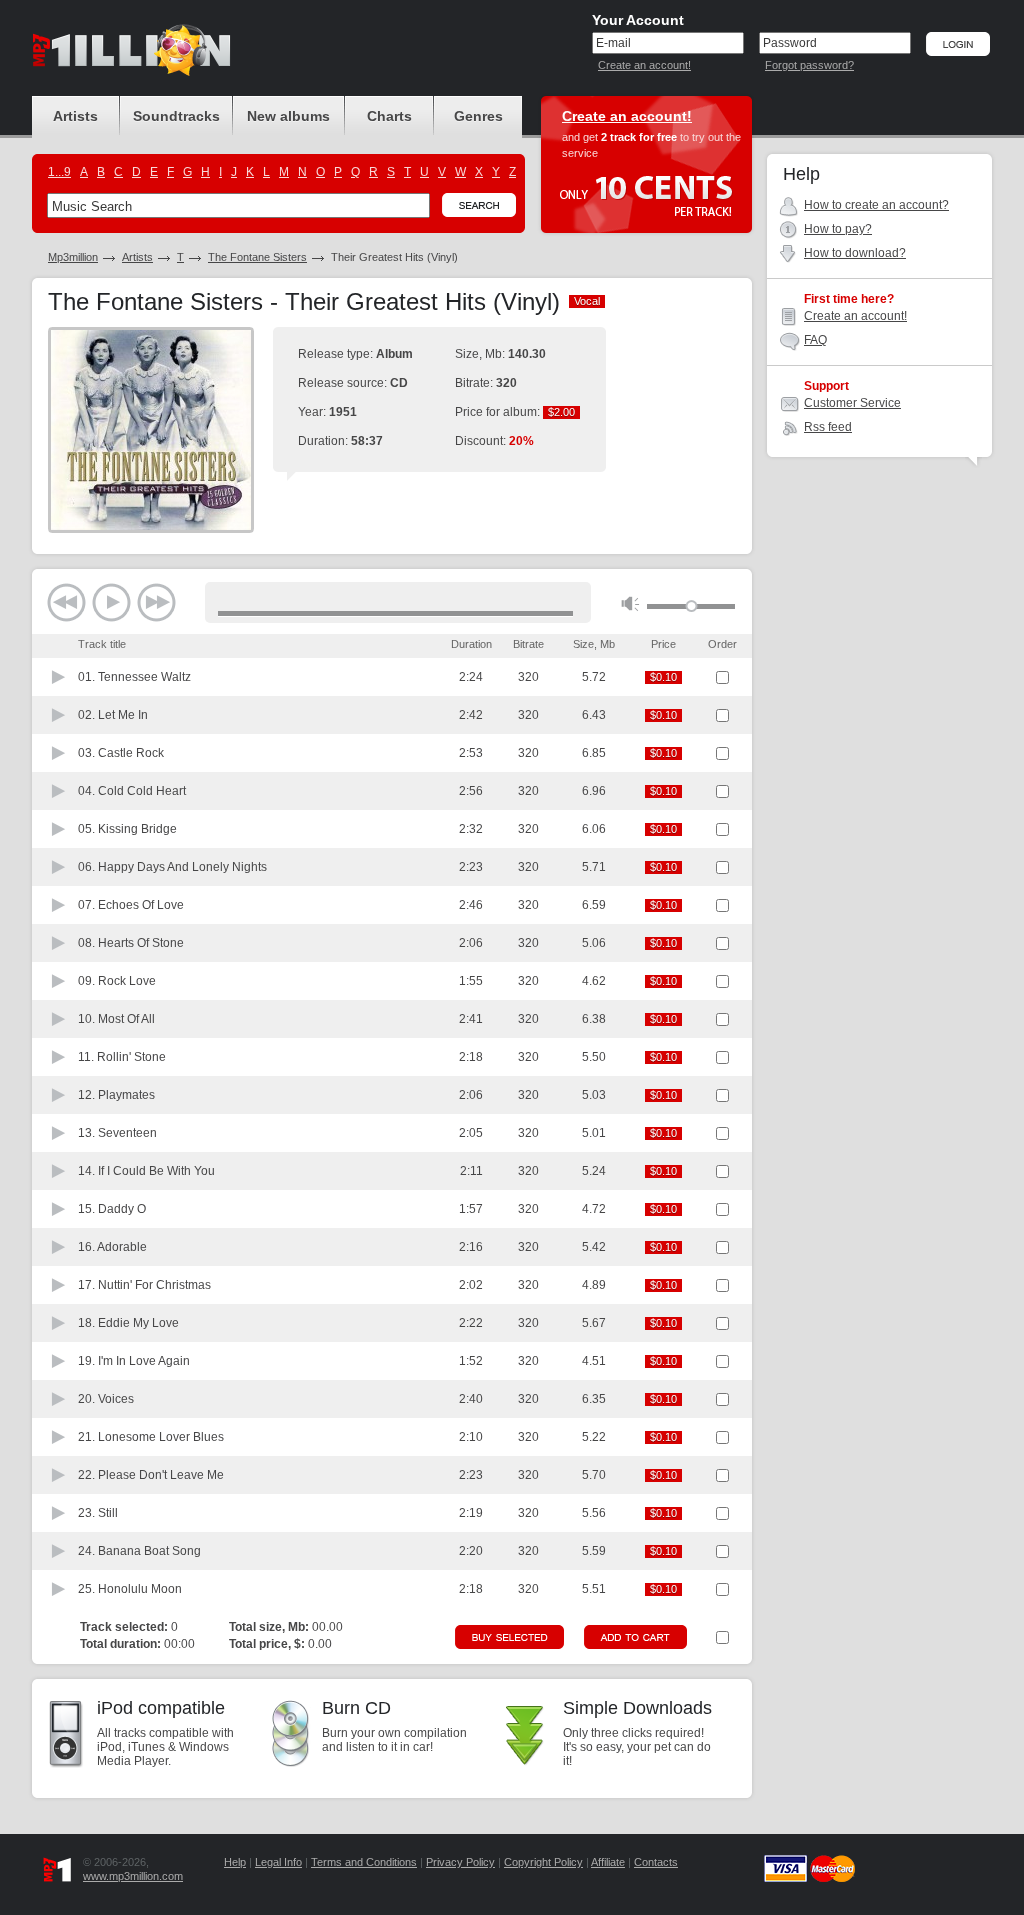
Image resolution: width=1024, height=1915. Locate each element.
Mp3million (73, 257)
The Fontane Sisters (257, 257)
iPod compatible (161, 1708)
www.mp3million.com (133, 1876)
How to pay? (838, 229)
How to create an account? (876, 205)
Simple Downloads (637, 1708)
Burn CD (356, 1708)
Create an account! (644, 65)
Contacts (656, 1862)
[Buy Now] (509, 1637)
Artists (137, 257)
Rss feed (828, 427)
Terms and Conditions (364, 1862)
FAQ (815, 340)
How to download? (855, 253)
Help (235, 1862)
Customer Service (852, 403)
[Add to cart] (635, 1637)
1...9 (59, 172)
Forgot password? (809, 65)
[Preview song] (59, 677)
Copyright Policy (543, 1862)
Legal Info (278, 1862)
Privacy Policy (460, 1862)
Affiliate (608, 1862)
